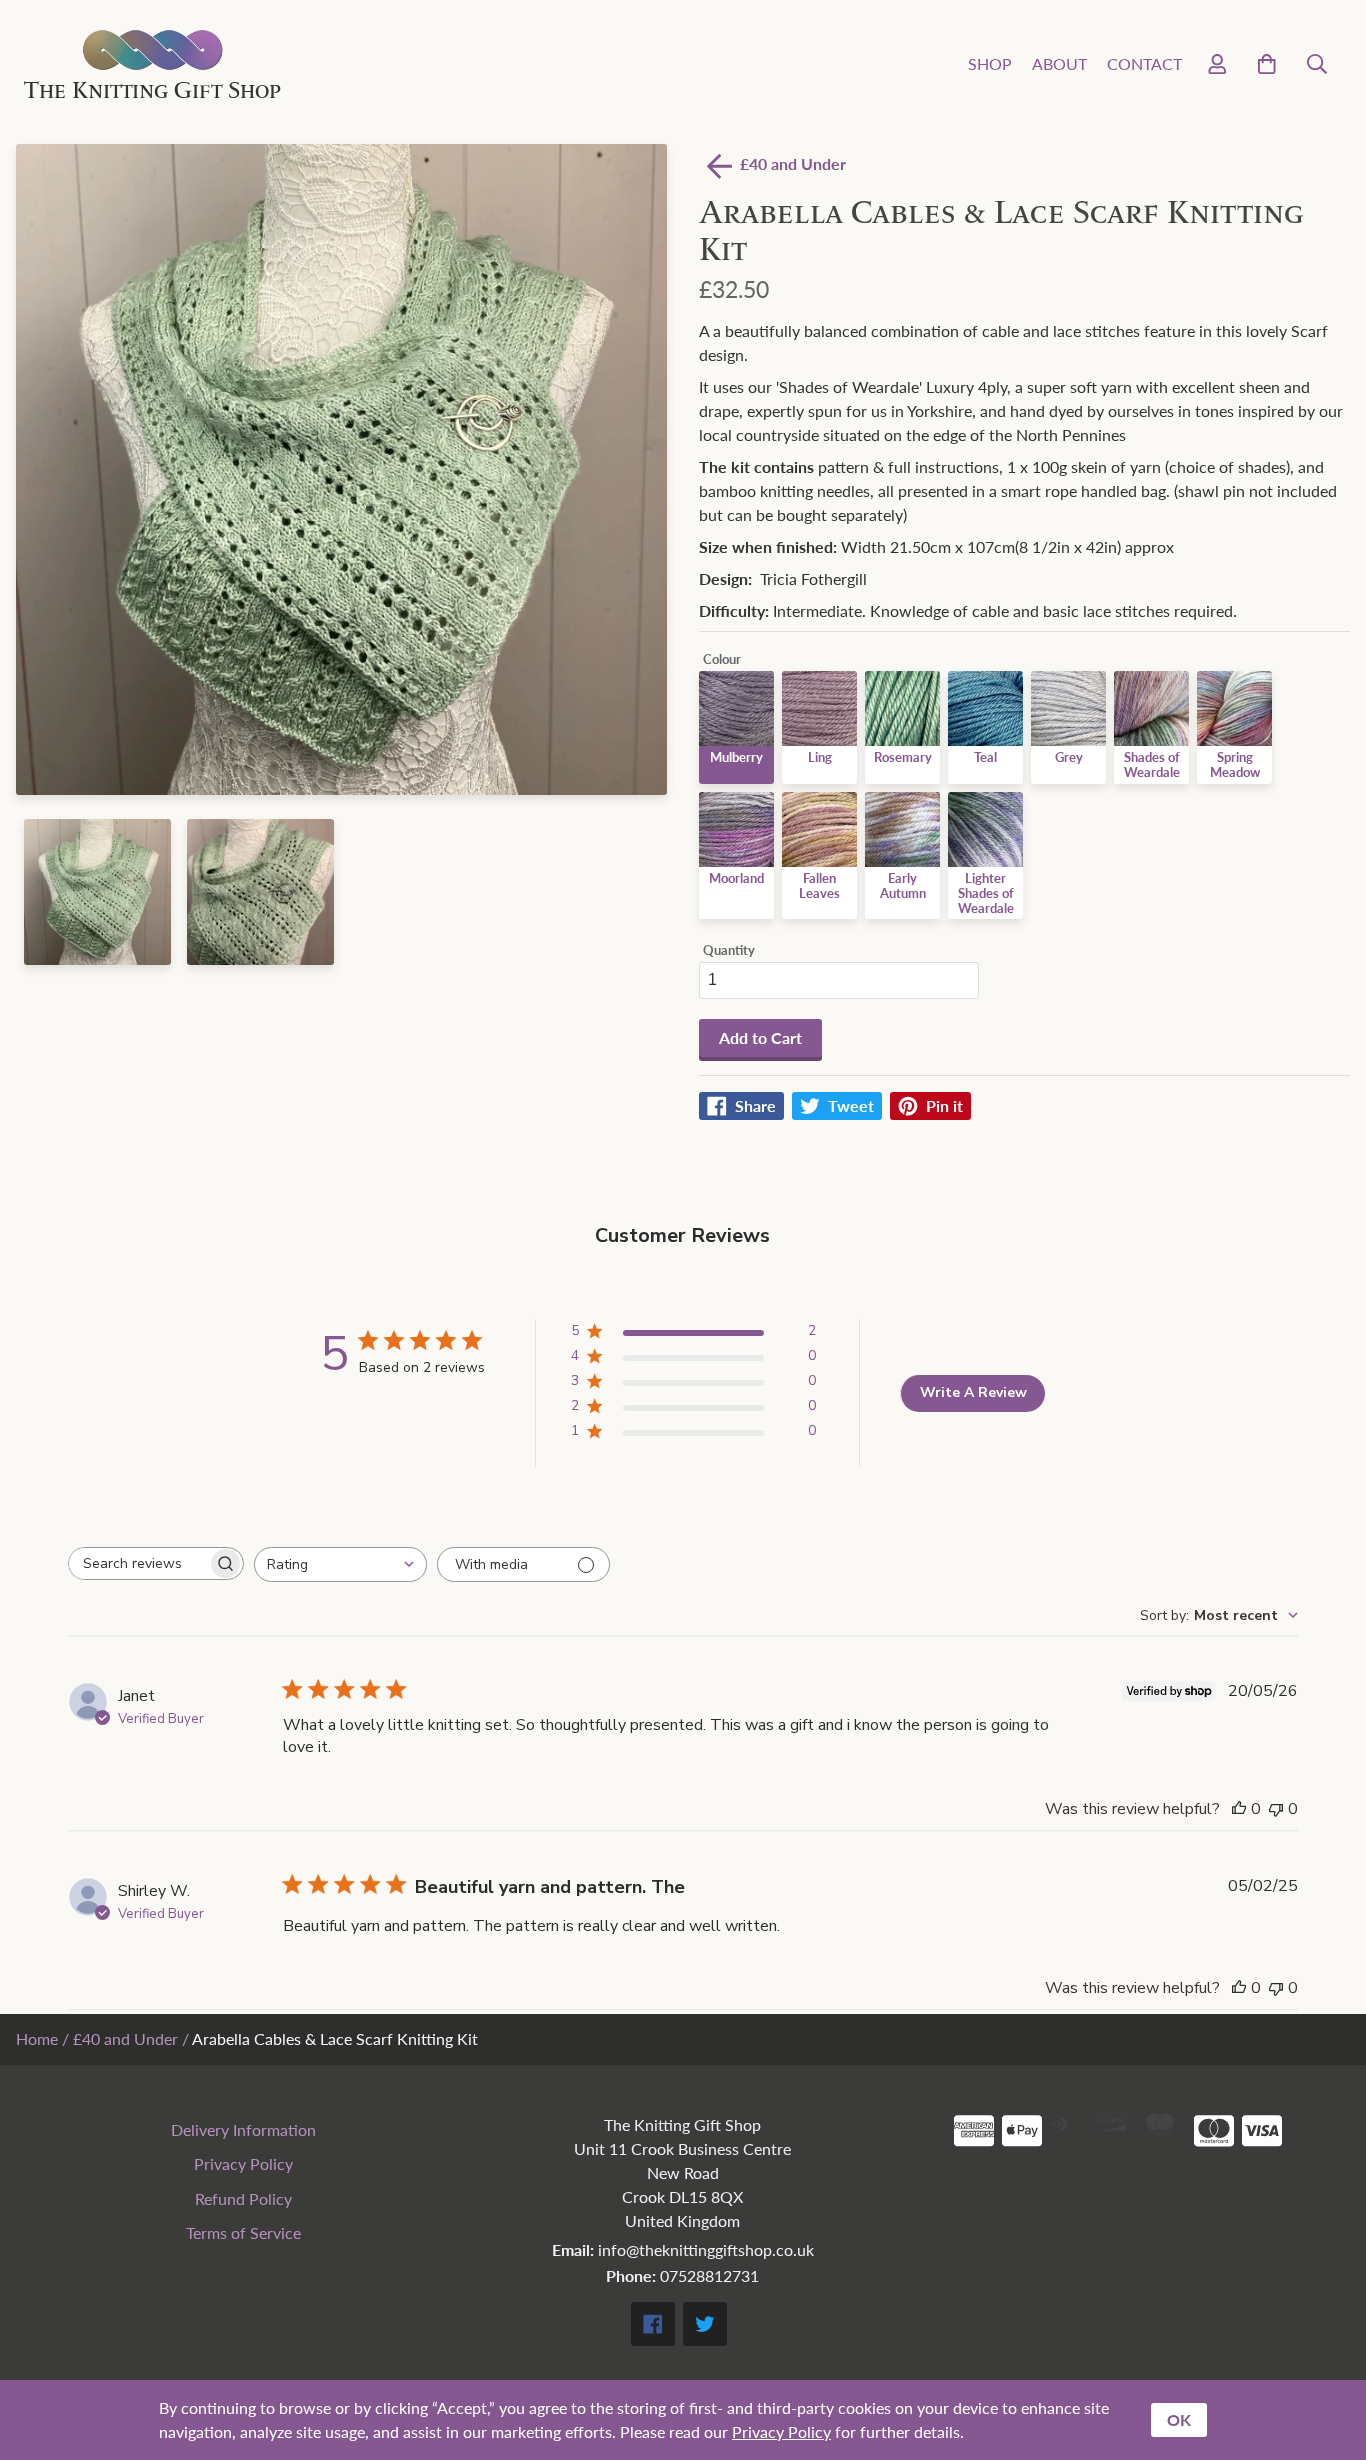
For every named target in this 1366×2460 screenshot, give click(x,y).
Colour (722, 659)
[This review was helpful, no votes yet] (1239, 1809)
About (1059, 63)
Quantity (729, 950)
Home (37, 2038)
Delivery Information (243, 2129)
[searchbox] (138, 1563)
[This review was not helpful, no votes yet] (1276, 1809)
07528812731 (709, 2275)
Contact (1144, 63)
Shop (990, 63)
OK (1179, 2419)
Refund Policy (243, 2198)
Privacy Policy (243, 2163)
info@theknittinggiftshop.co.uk (706, 2249)
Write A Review (973, 1392)
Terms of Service (243, 2232)
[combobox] (340, 1564)
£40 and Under (125, 2038)
